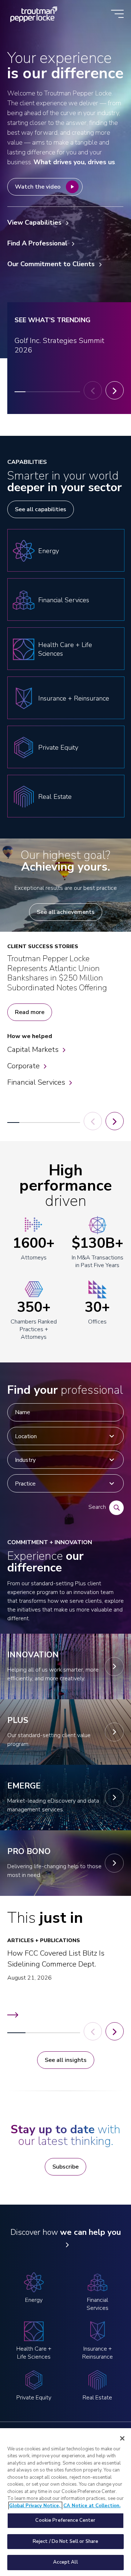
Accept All (65, 2562)
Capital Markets (33, 1050)
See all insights (66, 2060)
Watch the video (38, 187)
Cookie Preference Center (65, 2520)
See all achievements (66, 912)
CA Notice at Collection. (92, 2506)
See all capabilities (41, 509)
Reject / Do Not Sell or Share (66, 2541)
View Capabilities (34, 222)
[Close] (122, 2438)
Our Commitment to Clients (51, 264)
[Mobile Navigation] (117, 14)
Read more (30, 1012)
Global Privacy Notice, (35, 2506)
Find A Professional (37, 243)
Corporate (23, 1066)
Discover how (66, 2232)
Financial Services (36, 1082)
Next (115, 390)
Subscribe (65, 2167)
